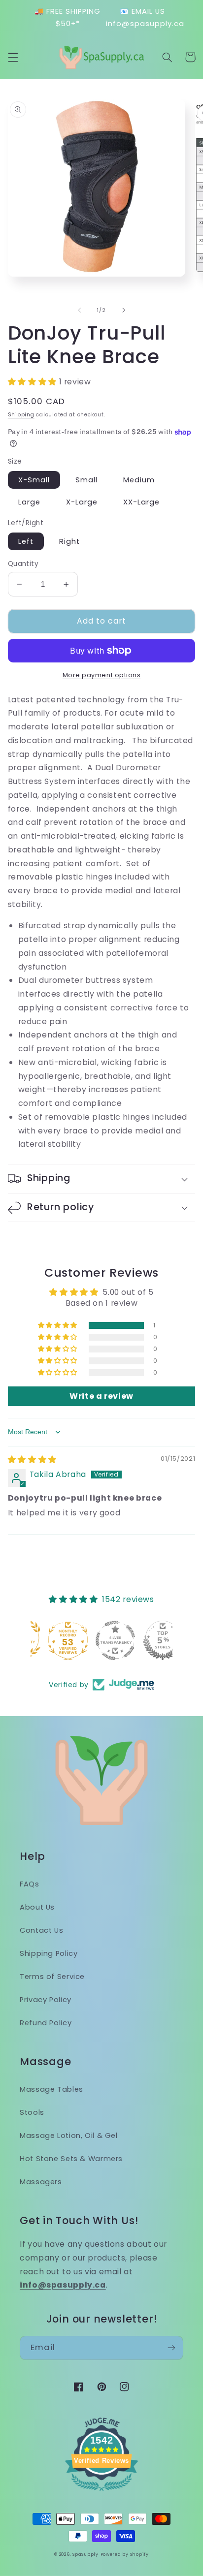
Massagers (41, 2182)
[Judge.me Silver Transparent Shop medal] (101, 1640)
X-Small (34, 480)
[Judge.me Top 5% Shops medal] (149, 1640)
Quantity (23, 564)
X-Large (82, 502)
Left (26, 541)
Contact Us (41, 1930)
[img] (32, 1460)
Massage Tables (51, 2089)
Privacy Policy (46, 2000)
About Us (37, 1907)
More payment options (102, 675)
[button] (13, 57)
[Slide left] (79, 311)
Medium (139, 480)
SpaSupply (85, 2554)
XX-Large (141, 502)
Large (29, 502)
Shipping (21, 415)
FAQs (30, 1884)
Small (86, 480)
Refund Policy (46, 2023)
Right (69, 541)
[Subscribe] (171, 2348)
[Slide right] (124, 311)
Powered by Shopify (125, 2554)
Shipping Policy (49, 1953)
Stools (32, 2112)
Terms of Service (52, 1977)
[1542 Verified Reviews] (101, 2493)
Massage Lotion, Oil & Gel (69, 2136)
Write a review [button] (101, 1396)
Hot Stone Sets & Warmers (71, 2159)
